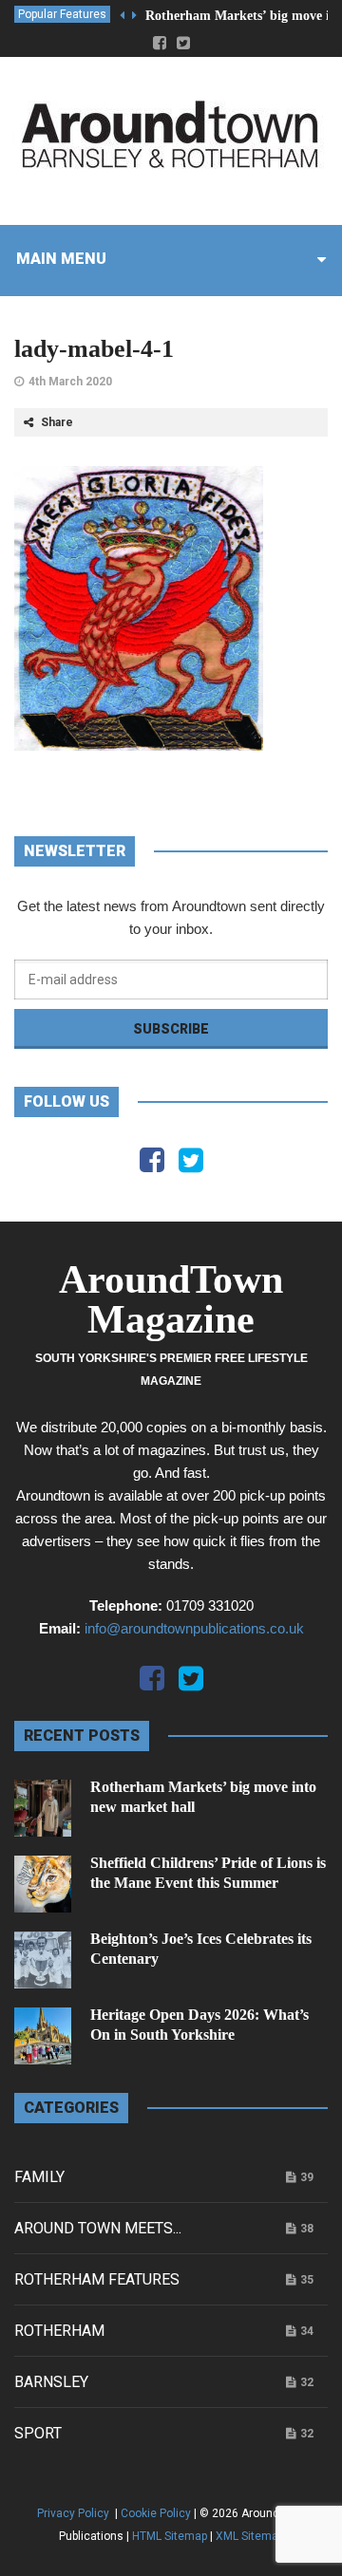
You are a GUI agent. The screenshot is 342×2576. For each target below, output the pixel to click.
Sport (38, 2433)
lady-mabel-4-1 (94, 349)
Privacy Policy (75, 2513)
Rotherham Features (97, 2279)
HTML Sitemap (170, 2536)
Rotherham (59, 2331)
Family (39, 2177)
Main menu (61, 259)
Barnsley (51, 2382)
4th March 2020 (70, 382)
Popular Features (62, 14)
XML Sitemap (250, 2536)
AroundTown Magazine (171, 1299)
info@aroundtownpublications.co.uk (194, 1628)
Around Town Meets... (98, 2228)
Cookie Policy (156, 2513)
